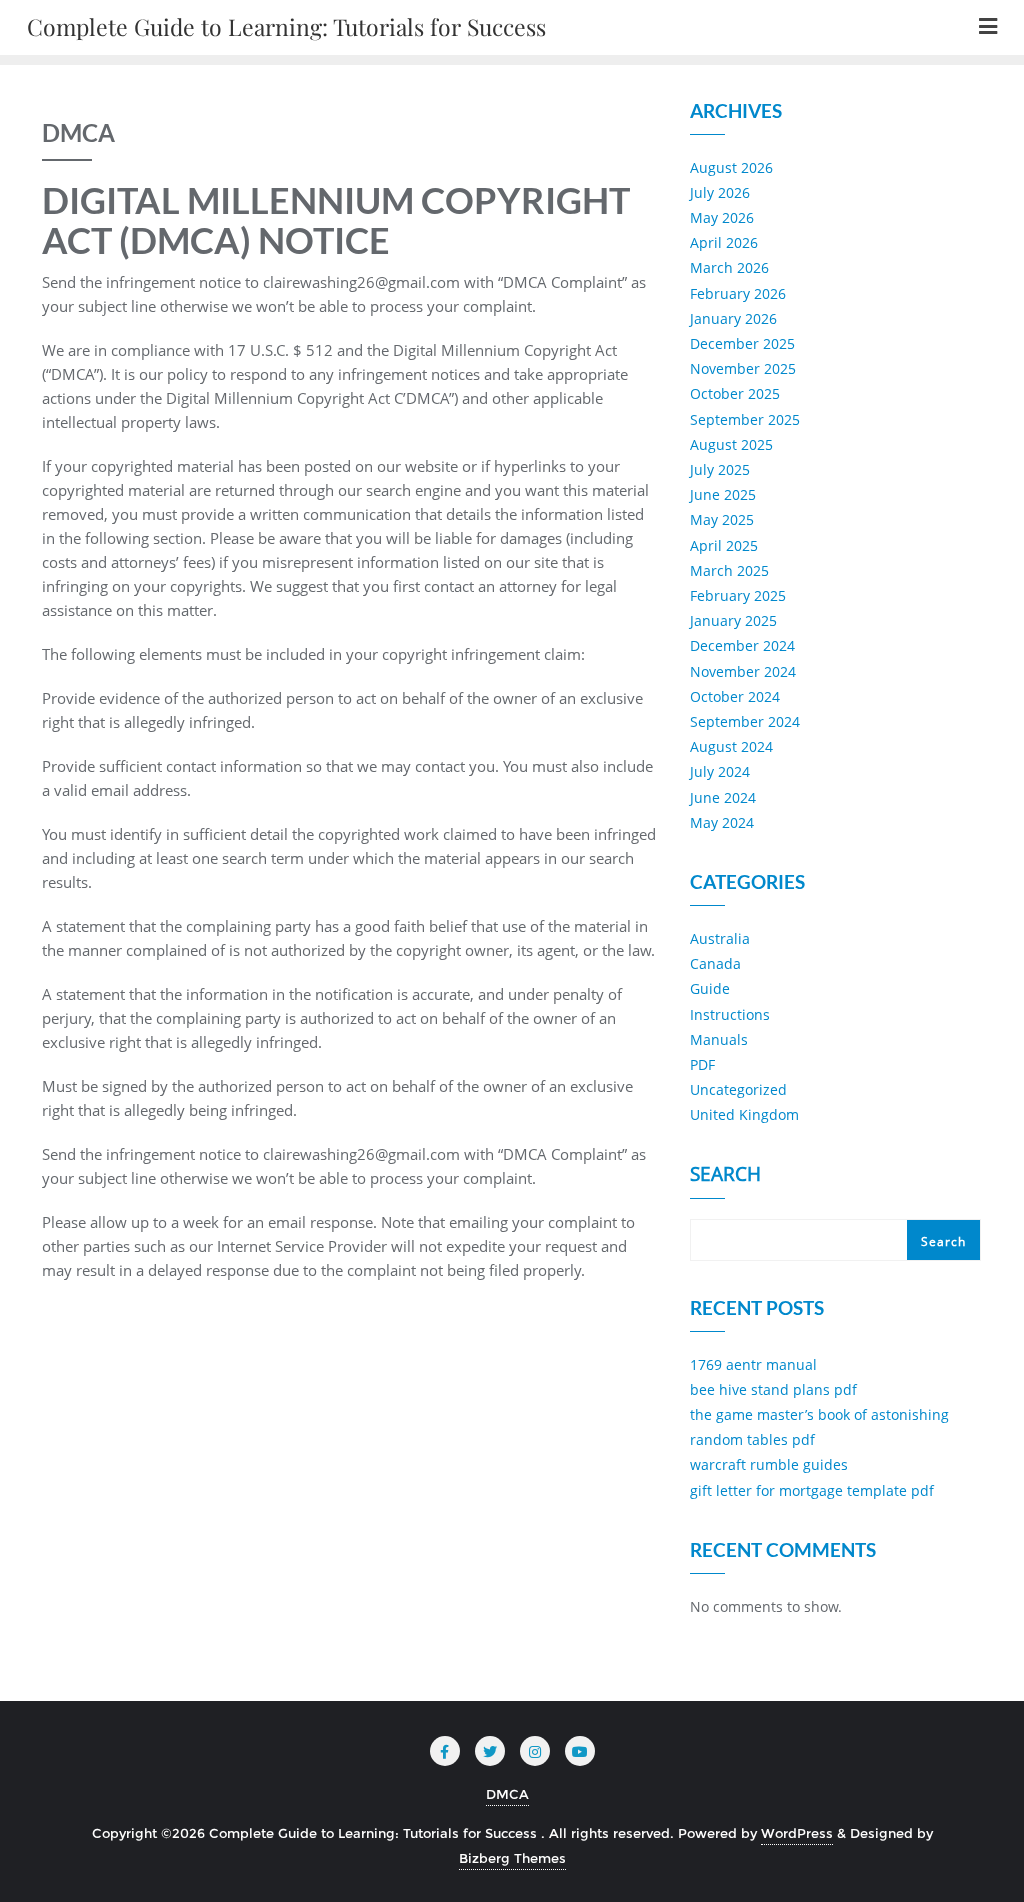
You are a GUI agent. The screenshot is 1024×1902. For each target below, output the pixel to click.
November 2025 (743, 368)
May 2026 (722, 217)
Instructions (730, 1014)
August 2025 (731, 444)
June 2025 (723, 494)
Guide (710, 988)
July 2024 (720, 771)
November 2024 (743, 671)
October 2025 (735, 393)
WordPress (797, 1833)
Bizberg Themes (512, 1858)
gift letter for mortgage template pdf (812, 1490)
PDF (702, 1064)
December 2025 (742, 343)
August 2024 (731, 746)
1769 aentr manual (753, 1364)
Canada (715, 963)
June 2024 (723, 797)
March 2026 (729, 267)
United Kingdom (744, 1114)
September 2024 (745, 721)
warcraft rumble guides (769, 1464)
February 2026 (738, 293)
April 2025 (724, 545)
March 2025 (729, 570)
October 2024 (735, 696)
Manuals (719, 1039)
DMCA (507, 1794)
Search (725, 1176)
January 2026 (733, 318)
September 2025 (745, 419)
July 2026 (720, 192)
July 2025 (720, 469)
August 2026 (731, 167)
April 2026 (724, 242)
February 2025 (738, 595)
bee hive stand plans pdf (773, 1389)
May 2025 (722, 519)
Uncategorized (738, 1089)
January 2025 (733, 620)
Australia (720, 938)
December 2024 (742, 645)
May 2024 (722, 822)
